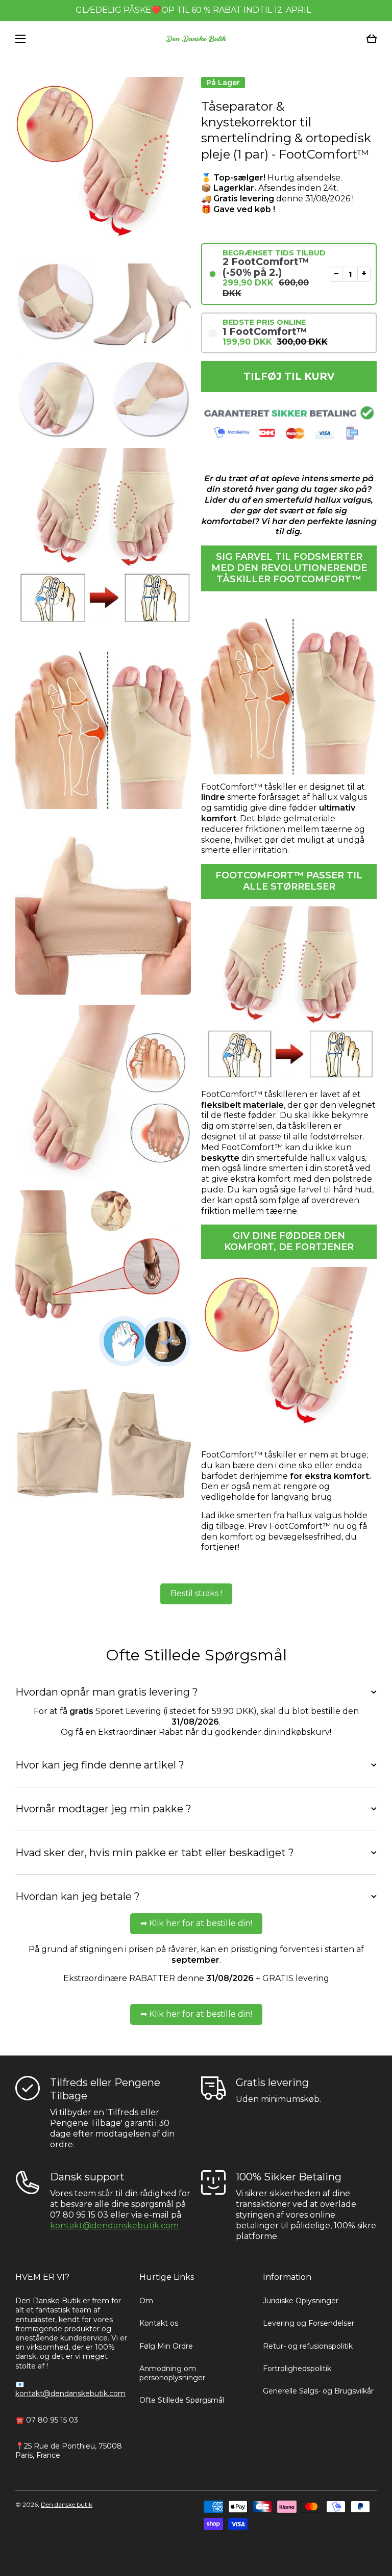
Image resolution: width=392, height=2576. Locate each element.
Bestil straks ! (196, 1593)
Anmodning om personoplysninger (172, 2373)
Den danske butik (67, 2504)
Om (146, 2301)
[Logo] (196, 39)
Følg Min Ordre (166, 2346)
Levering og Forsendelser (309, 2323)
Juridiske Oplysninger (301, 2301)
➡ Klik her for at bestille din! (196, 1923)
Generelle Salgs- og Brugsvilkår (318, 2391)
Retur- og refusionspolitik (308, 2346)
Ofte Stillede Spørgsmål (182, 2400)
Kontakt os (159, 2323)
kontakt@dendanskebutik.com (114, 2226)
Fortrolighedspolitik (297, 2369)
